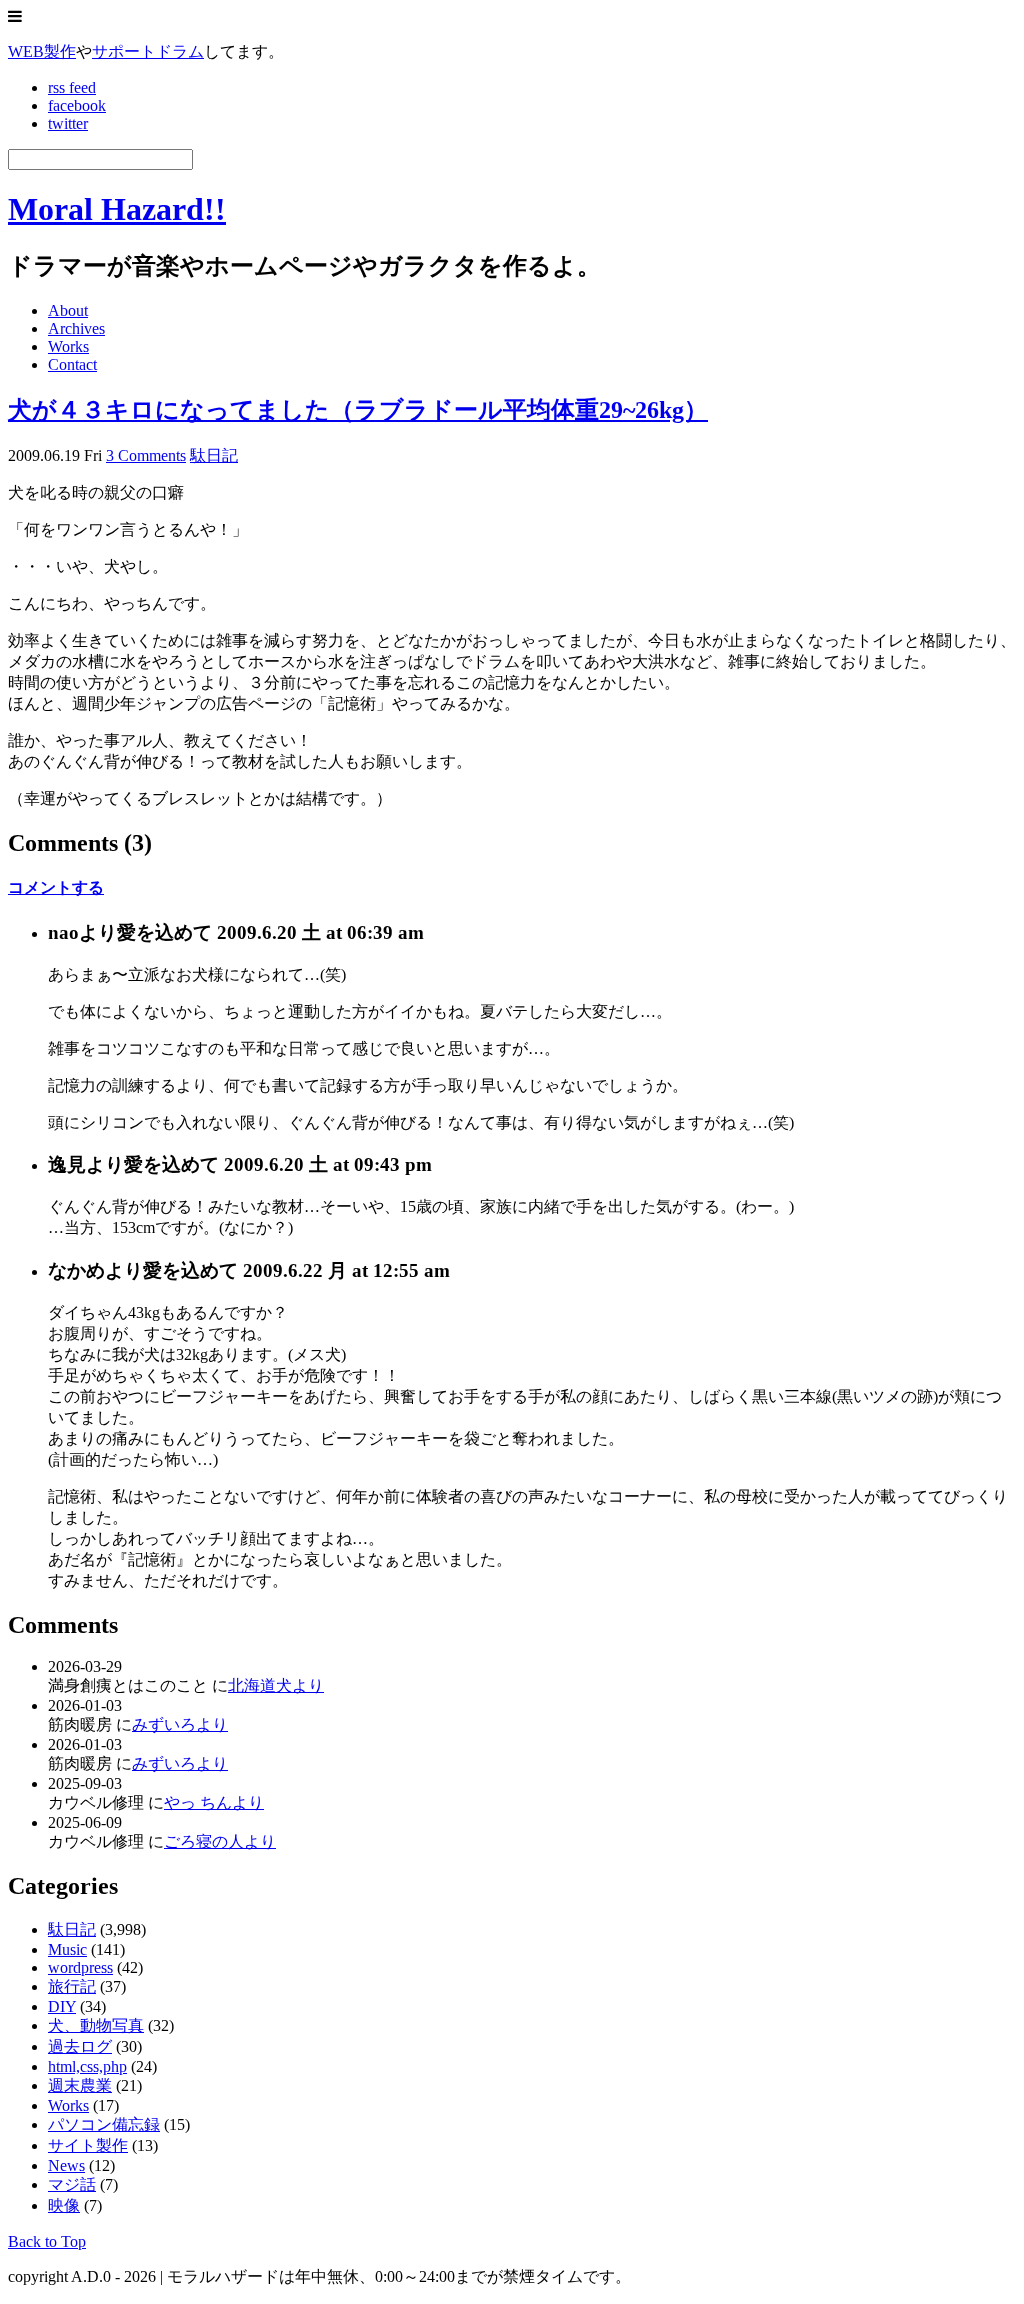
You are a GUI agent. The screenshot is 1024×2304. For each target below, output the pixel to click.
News (66, 2165)
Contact (72, 364)
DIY (62, 2006)
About (68, 310)
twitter (68, 123)
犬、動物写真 (96, 2025)
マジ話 (72, 2184)
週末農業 (80, 2085)
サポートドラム (148, 51)
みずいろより (180, 1724)
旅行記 (72, 1986)
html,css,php (87, 2066)
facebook (77, 105)
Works (68, 346)
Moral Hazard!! (117, 209)
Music (67, 1949)
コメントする (56, 887)
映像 (64, 2205)
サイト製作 (88, 2145)
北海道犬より (276, 1685)
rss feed (72, 87)
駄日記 (214, 455)
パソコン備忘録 (104, 2124)
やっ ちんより (214, 1802)
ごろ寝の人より (220, 1841)
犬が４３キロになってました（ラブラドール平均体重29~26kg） (358, 410)
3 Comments (146, 455)
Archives (76, 328)
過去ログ (80, 2046)
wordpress (80, 1967)
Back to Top (47, 2241)
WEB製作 (42, 51)
